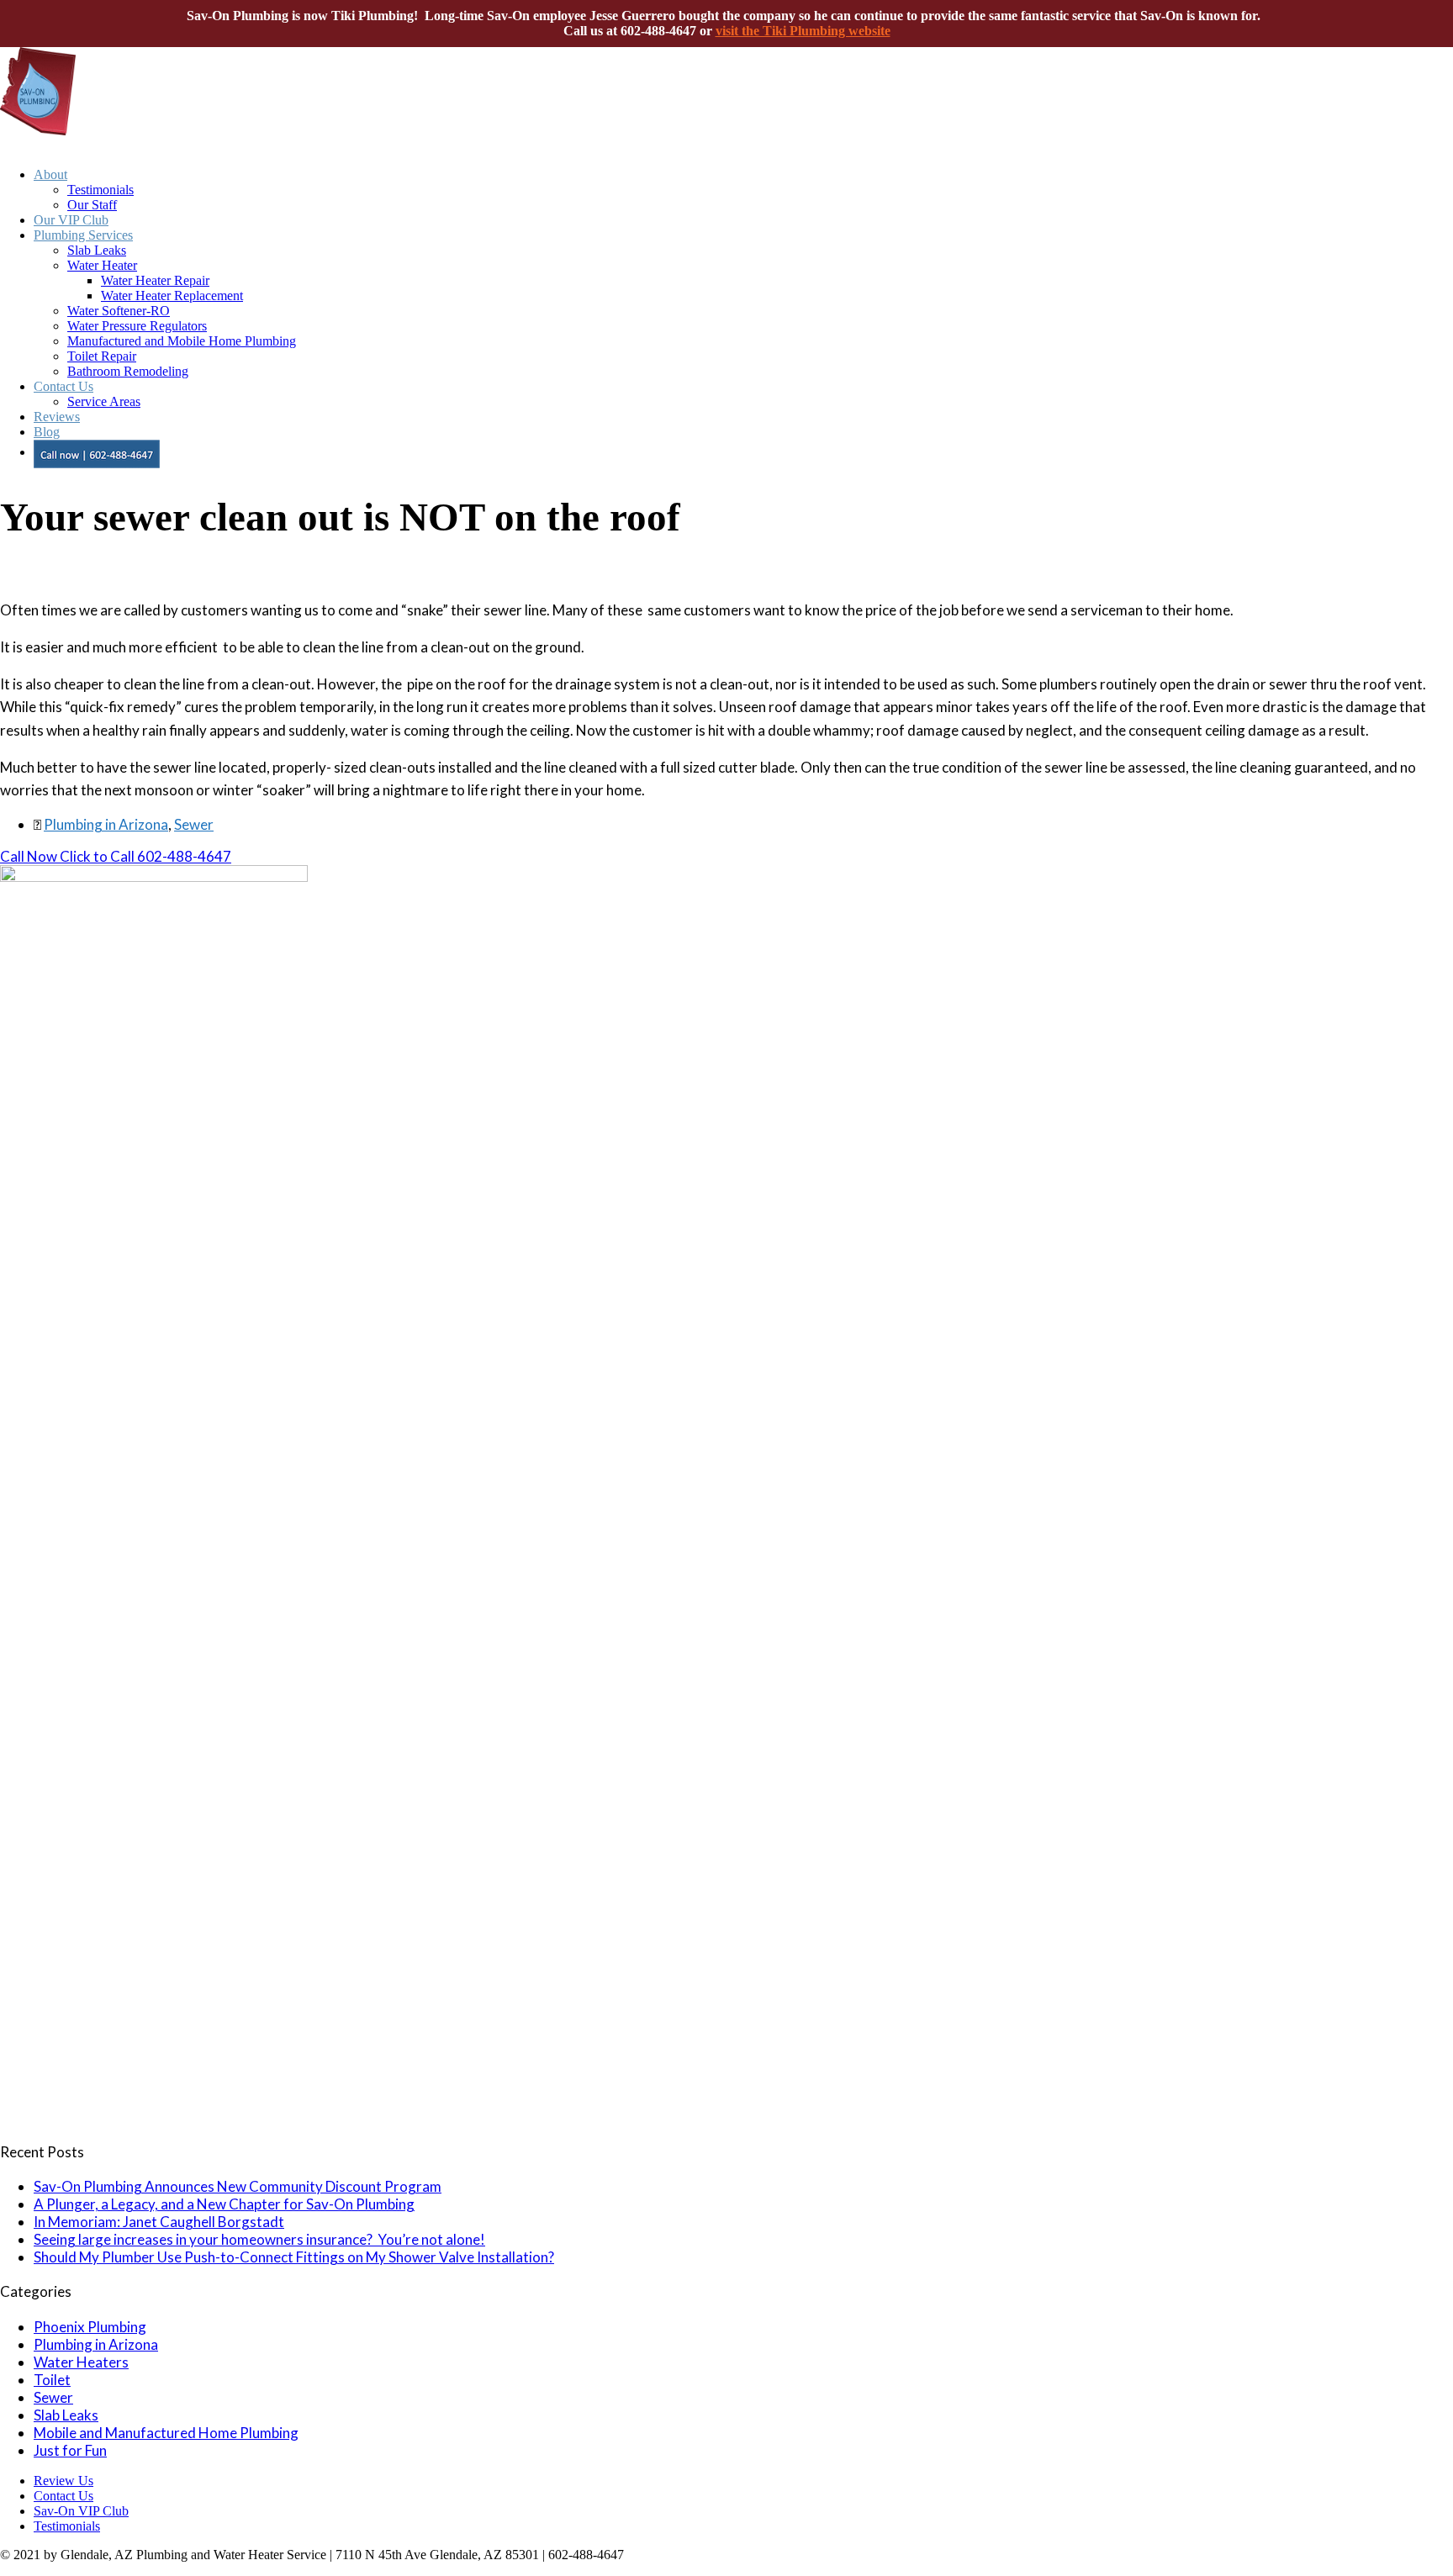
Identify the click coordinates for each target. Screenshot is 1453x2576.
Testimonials (100, 190)
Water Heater (102, 265)
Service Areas (104, 401)
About (50, 174)
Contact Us (63, 386)
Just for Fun (70, 2450)
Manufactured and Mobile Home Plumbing (182, 341)
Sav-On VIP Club (81, 2511)
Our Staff (92, 205)
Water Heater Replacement (172, 296)
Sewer (194, 824)
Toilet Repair (102, 356)
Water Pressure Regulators (137, 326)
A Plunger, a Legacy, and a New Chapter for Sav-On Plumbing (224, 2204)
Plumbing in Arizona (106, 824)
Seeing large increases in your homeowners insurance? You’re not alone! (259, 2239)
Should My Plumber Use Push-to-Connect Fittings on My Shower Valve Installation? (294, 2257)
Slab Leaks (97, 250)
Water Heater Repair (155, 280)
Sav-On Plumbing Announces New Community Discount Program (238, 2186)
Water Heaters (81, 2362)
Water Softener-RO (119, 311)
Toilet (52, 2380)
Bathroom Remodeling (128, 371)
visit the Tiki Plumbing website (803, 31)
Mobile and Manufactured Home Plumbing (166, 2433)
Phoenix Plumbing (90, 2327)
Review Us (63, 2481)
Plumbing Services (83, 235)
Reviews (57, 417)
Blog (47, 432)
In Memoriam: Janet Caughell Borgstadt (159, 2222)
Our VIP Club (71, 220)
